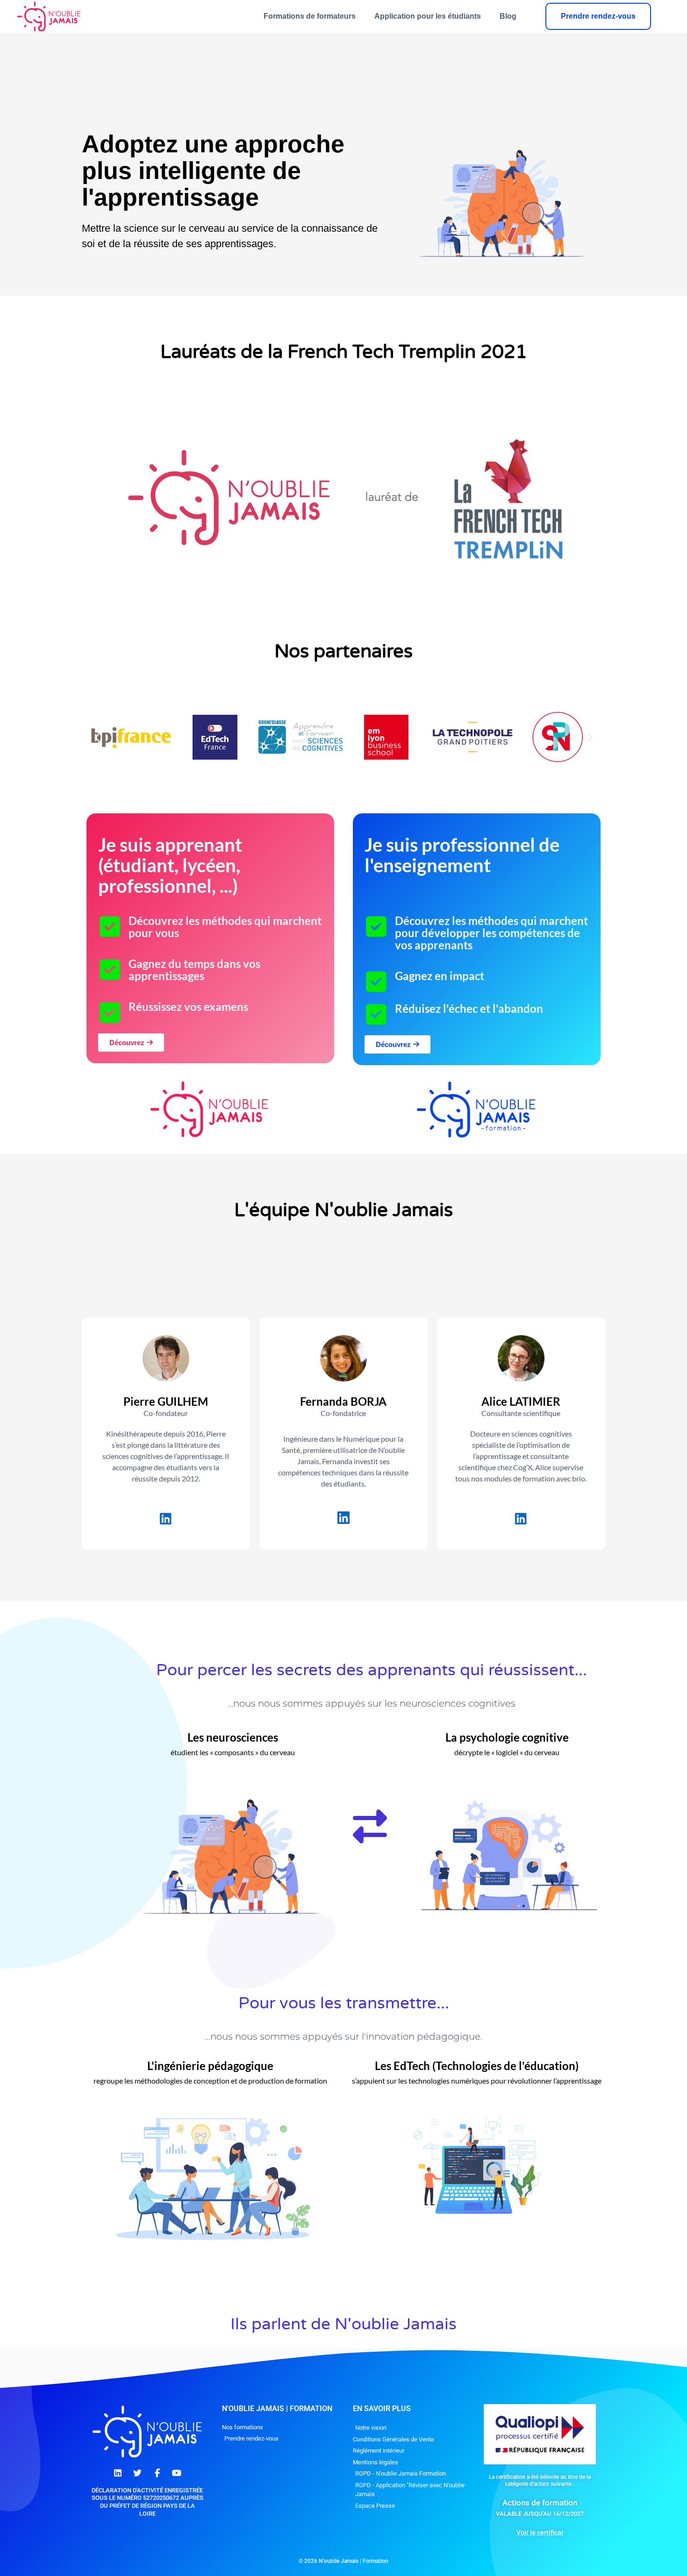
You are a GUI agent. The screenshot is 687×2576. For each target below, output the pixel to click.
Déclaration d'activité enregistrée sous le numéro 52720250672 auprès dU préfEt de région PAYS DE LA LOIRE (147, 2502)
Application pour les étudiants (428, 16)
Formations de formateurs (310, 16)
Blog (508, 16)
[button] (97, 737)
